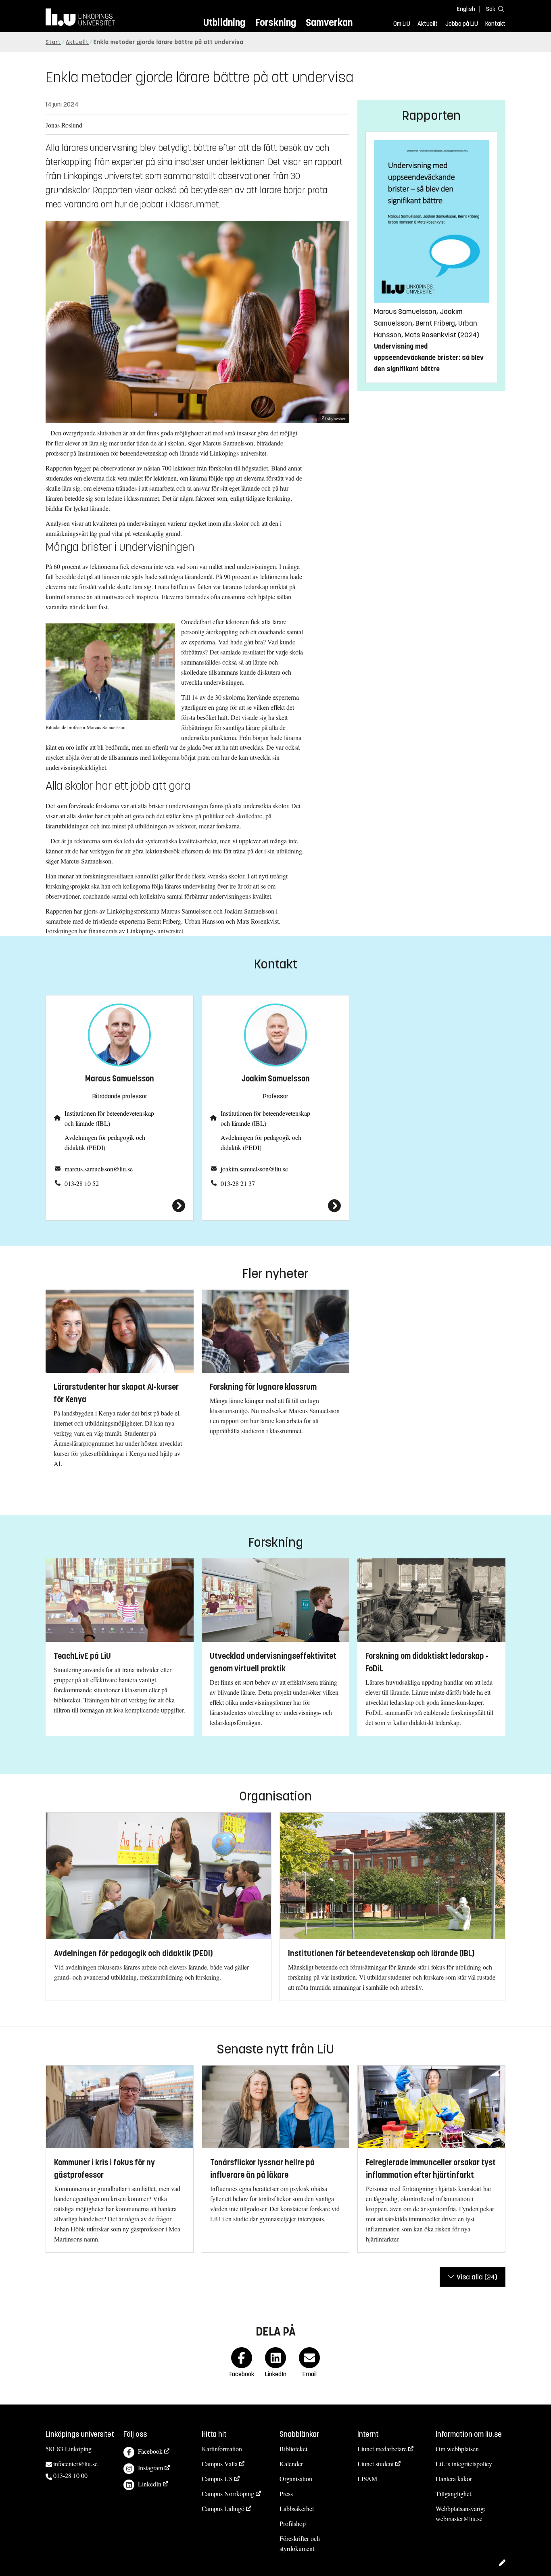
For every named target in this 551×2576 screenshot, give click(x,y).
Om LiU (402, 24)
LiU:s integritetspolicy (464, 2464)
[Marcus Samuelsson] (120, 1206)
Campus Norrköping (228, 2493)
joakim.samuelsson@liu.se (254, 1169)
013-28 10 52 (82, 1183)
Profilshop (293, 2523)
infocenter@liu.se (75, 2464)
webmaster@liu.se (459, 2518)
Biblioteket (293, 2449)
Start (53, 42)
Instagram (150, 2468)
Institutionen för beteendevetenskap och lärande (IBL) (109, 1118)
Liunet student (376, 2464)
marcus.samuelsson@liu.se (99, 1169)
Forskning (276, 22)
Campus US (217, 2479)
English (466, 9)
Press (286, 2493)
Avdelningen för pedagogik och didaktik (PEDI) (105, 1142)
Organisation (296, 2479)
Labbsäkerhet (297, 2508)
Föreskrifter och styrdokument (300, 2543)
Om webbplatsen (457, 2449)
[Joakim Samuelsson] (276, 1206)
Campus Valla (220, 2464)
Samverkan (329, 22)
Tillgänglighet (453, 2493)
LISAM (367, 2479)
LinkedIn (150, 2484)
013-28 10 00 (70, 2475)
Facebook (150, 2451)
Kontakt (495, 24)
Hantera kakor (454, 2479)
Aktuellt (428, 24)
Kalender (291, 2464)
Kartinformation (222, 2449)
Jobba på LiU (462, 24)
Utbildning (224, 22)
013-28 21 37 (238, 1183)
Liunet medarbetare (382, 2449)
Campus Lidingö (223, 2508)
